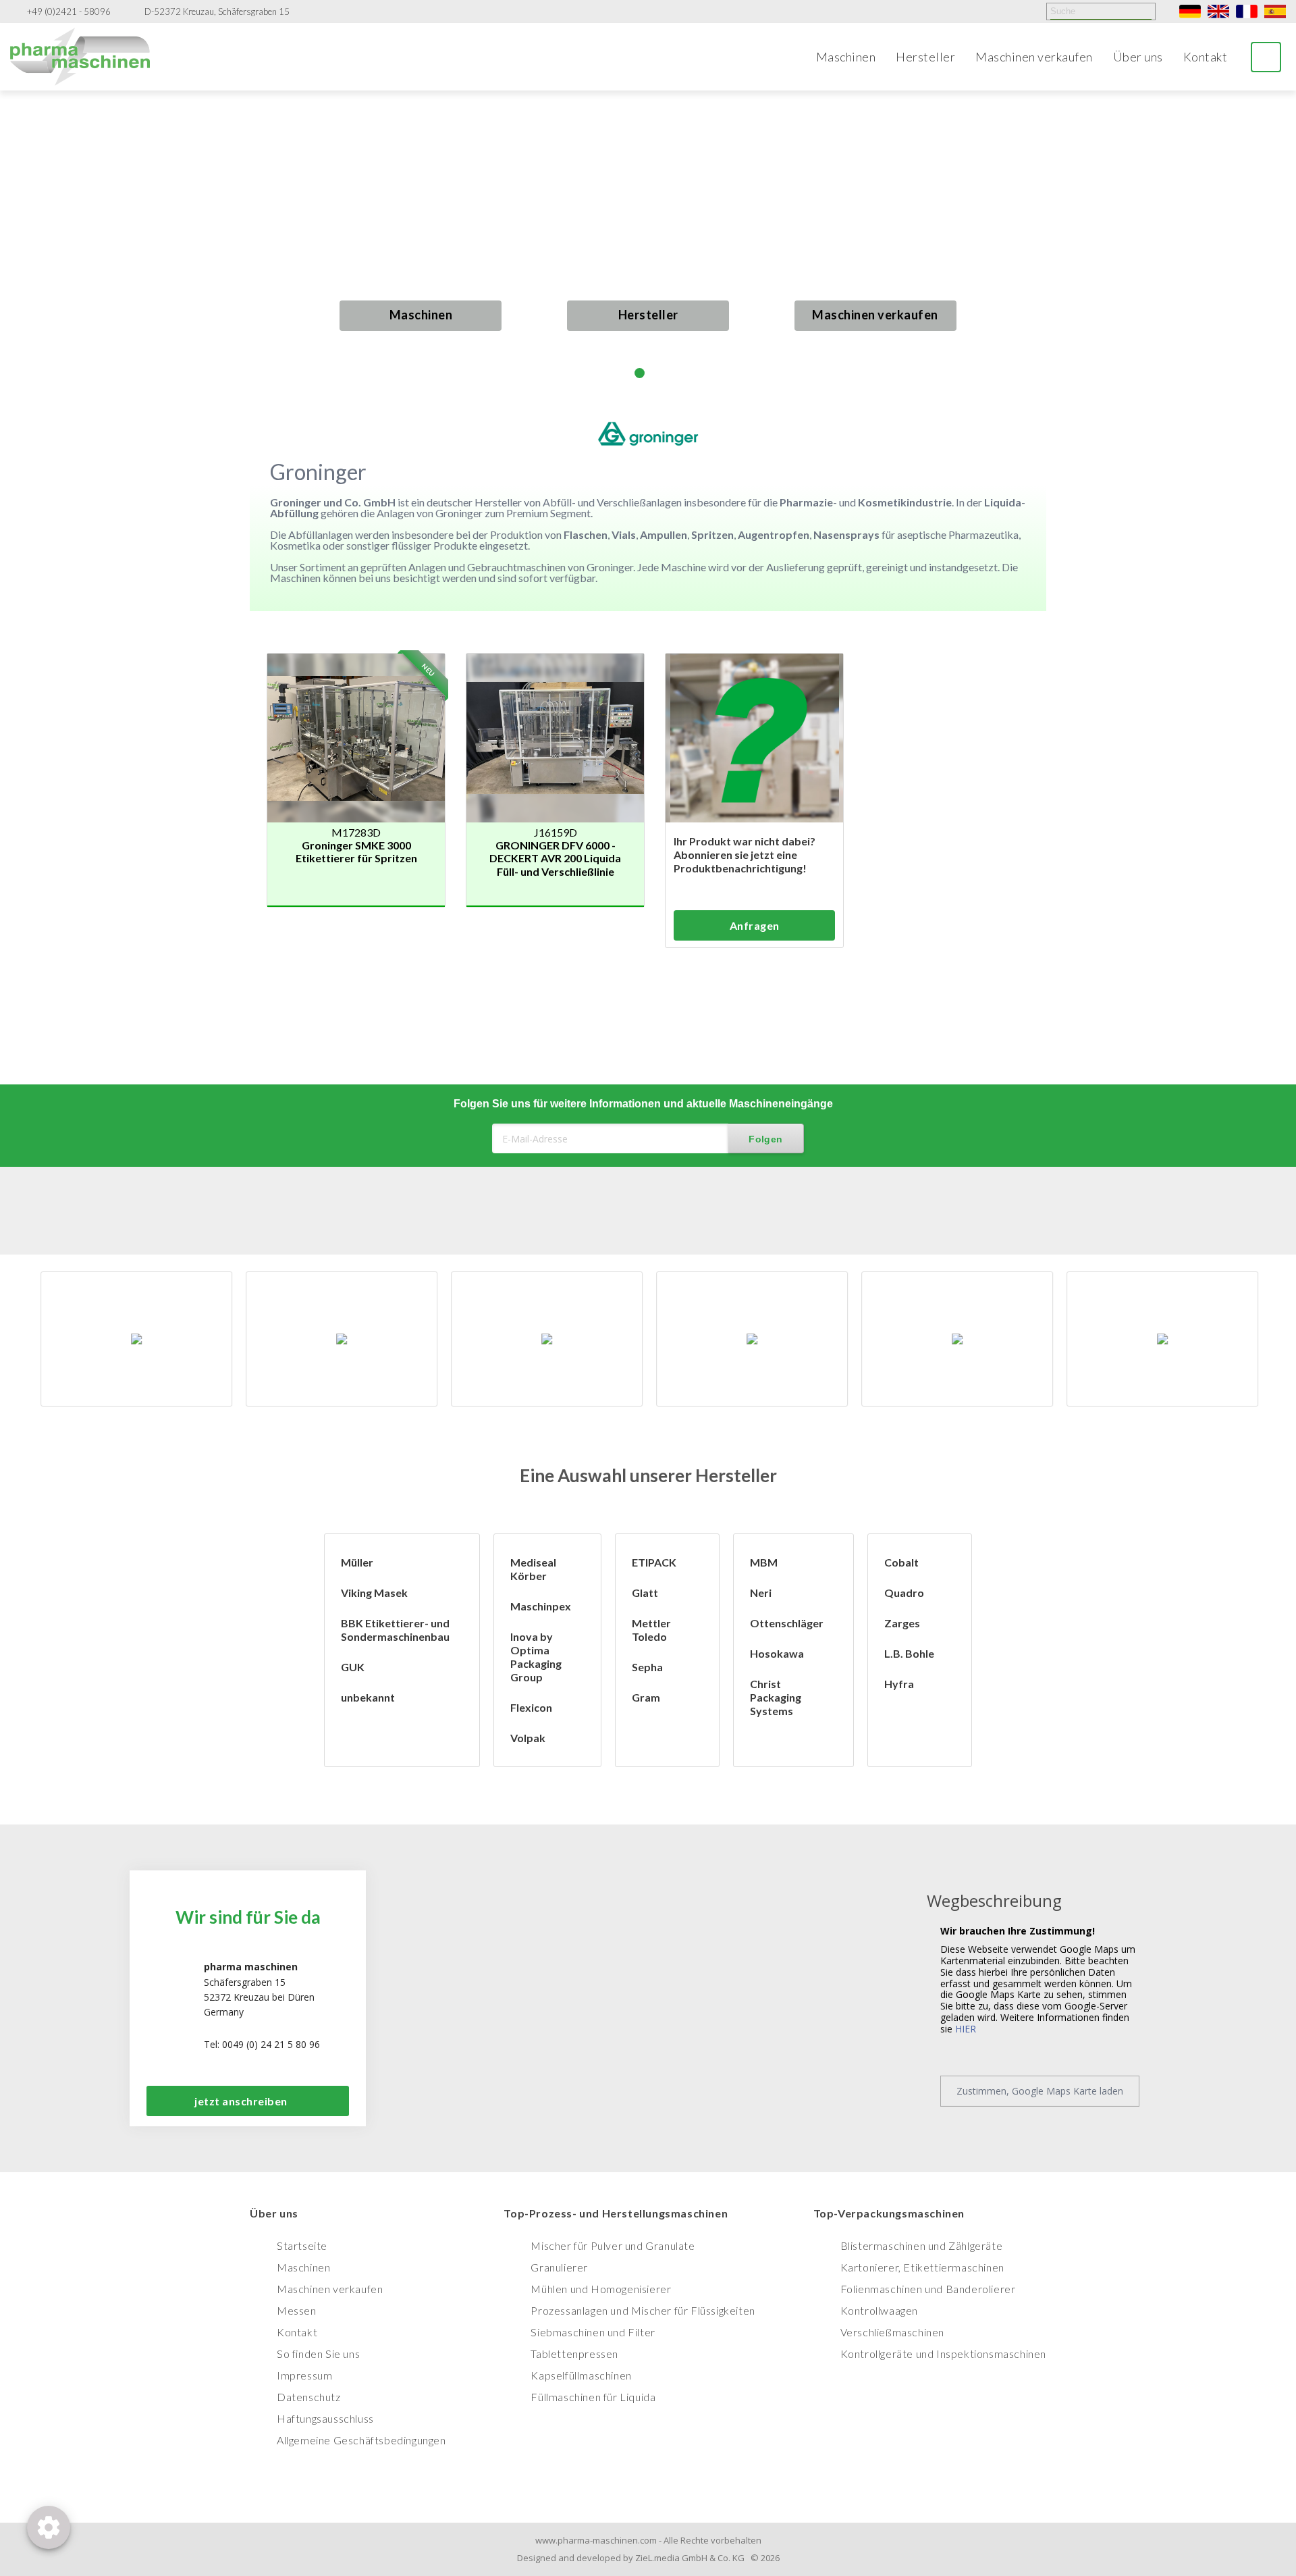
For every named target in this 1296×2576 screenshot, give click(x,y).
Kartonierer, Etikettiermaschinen (922, 2267)
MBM (764, 1562)
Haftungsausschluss (325, 2418)
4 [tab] (673, 373)
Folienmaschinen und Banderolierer (928, 2289)
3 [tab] (656, 373)
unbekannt (368, 1697)
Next (1271, 244)
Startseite (302, 2245)
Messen (297, 2310)
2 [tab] (640, 373)
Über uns (1138, 57)
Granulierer (559, 2267)
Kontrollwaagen (879, 2310)
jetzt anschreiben (241, 2101)
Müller (357, 1562)
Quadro (904, 1593)
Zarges (902, 1623)
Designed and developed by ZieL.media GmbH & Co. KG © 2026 (648, 2558)
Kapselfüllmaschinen (581, 2375)
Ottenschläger (787, 1623)
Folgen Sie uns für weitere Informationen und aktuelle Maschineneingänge (643, 1104)
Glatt (645, 1593)
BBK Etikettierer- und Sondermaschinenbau (395, 1630)
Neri (761, 1593)
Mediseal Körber (533, 1569)
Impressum (304, 2375)
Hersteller (925, 57)
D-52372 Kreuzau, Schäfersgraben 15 (217, 12)
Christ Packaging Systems (776, 1697)
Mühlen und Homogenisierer (601, 2289)
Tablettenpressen (574, 2354)
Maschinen (846, 57)
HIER (966, 2029)
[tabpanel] (648, 244)
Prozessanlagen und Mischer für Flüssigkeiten (643, 2310)
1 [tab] (623, 373)
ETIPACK (654, 1562)
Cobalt (901, 1562)
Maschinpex (541, 1606)
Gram (646, 1697)
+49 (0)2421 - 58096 (69, 12)
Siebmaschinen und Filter (593, 2332)
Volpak (528, 1738)
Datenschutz (309, 2397)
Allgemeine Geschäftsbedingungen (361, 2440)
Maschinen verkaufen (1034, 57)
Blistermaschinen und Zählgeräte (922, 2245)
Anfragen (755, 925)
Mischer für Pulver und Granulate (613, 2245)
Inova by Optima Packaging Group (536, 1657)
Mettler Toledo (651, 1630)
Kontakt (1206, 57)
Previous (25, 256)
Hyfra (899, 1684)
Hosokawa (777, 1653)
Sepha (647, 1667)
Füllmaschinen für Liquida (593, 2397)
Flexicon (531, 1707)
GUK (353, 1667)
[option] (136, 1339)
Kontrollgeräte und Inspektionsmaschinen (943, 2354)
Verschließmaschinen (892, 2332)
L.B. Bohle (909, 1653)
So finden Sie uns (318, 2354)
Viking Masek (374, 1593)
